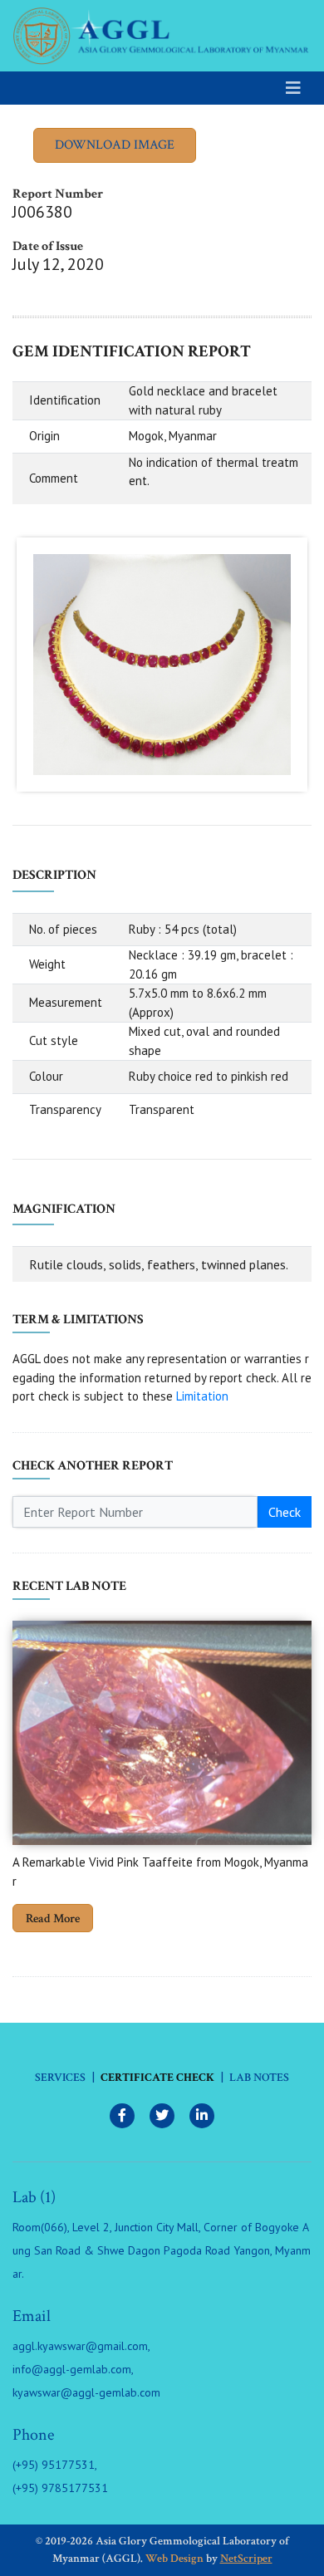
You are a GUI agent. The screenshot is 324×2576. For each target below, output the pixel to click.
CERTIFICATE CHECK (157, 2078)
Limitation (202, 1396)
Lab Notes (259, 2078)
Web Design (174, 2559)
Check (285, 1512)
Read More (53, 1919)
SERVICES (60, 2078)
